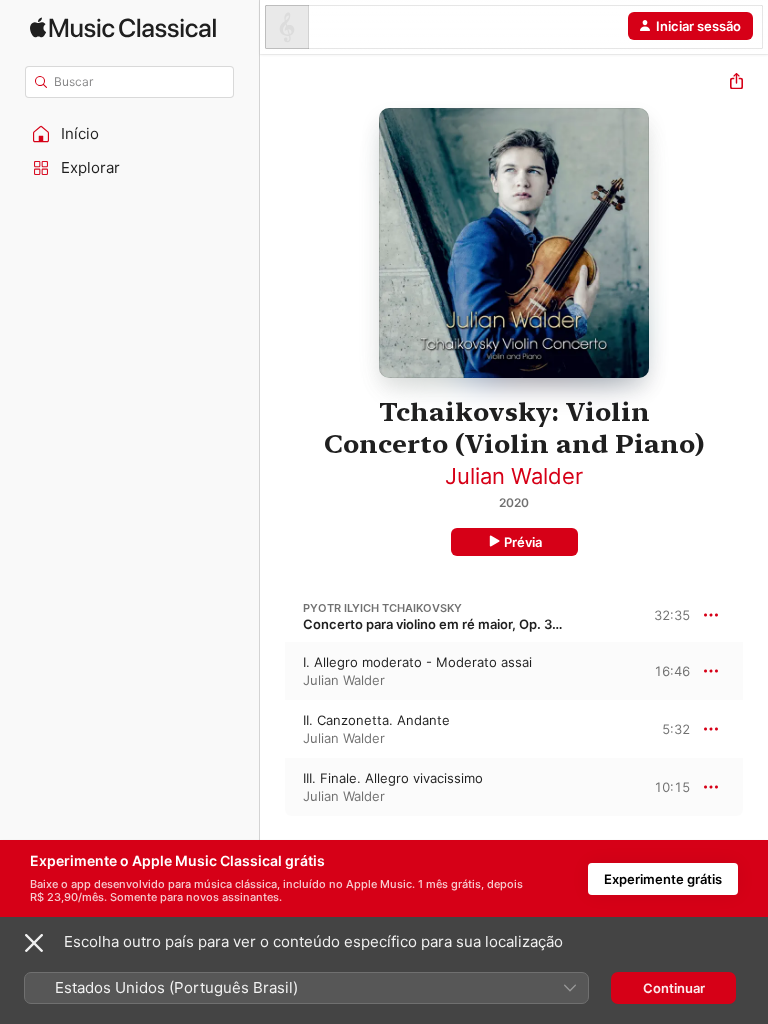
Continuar (674, 988)
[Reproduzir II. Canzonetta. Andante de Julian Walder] (273, 729)
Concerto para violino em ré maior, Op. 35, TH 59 (454, 624)
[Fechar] (34, 943)
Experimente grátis (663, 879)
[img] (123, 27)
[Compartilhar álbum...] (736, 83)
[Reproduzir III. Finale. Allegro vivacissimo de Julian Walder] (273, 787)
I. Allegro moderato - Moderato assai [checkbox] (417, 662)
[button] (130, 134)
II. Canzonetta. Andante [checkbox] (376, 720)
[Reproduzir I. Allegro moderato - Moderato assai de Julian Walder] (273, 671)
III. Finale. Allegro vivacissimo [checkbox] (393, 778)
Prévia (523, 542)
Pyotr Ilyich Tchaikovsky (382, 608)
